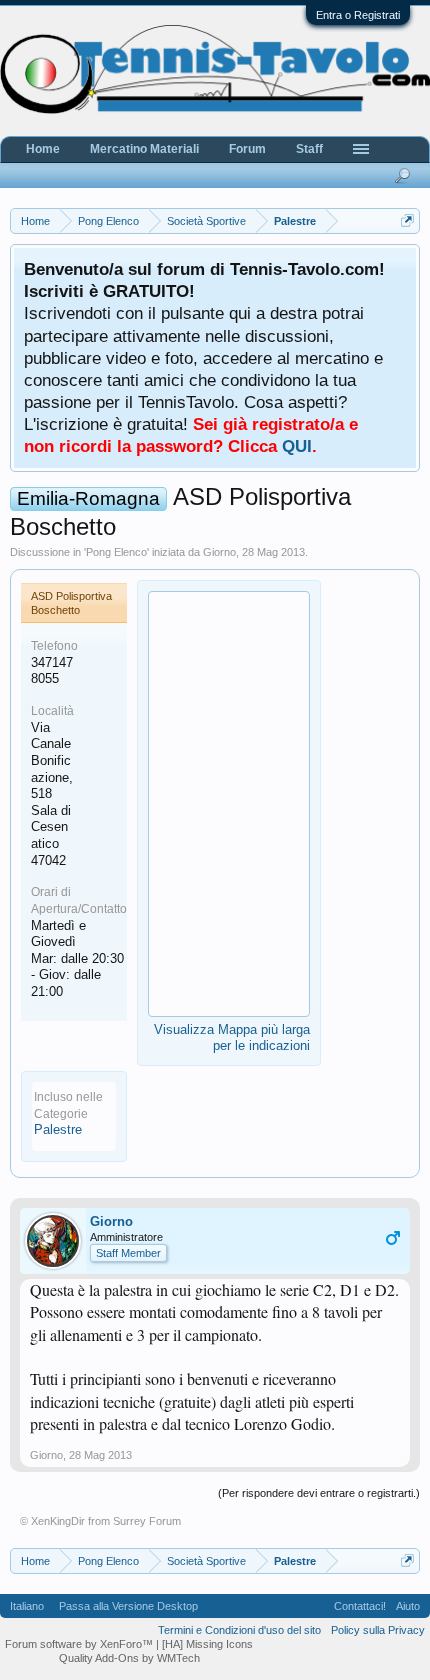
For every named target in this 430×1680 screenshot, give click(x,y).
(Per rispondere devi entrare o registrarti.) (319, 1493)
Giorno (219, 552)
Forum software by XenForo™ (80, 1644)
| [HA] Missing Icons (204, 1644)
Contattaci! (360, 1606)
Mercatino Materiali (144, 149)
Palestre (58, 1129)
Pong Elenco (116, 552)
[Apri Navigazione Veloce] (407, 220)
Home (43, 149)
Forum (247, 149)
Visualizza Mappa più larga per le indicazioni (232, 1038)
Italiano (27, 1606)
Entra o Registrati (358, 15)
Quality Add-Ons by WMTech (129, 1658)
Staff (309, 149)
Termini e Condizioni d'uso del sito (239, 1630)
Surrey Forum (147, 1521)
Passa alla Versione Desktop (128, 1606)
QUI (297, 446)
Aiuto (408, 1606)
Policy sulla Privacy (378, 1630)
